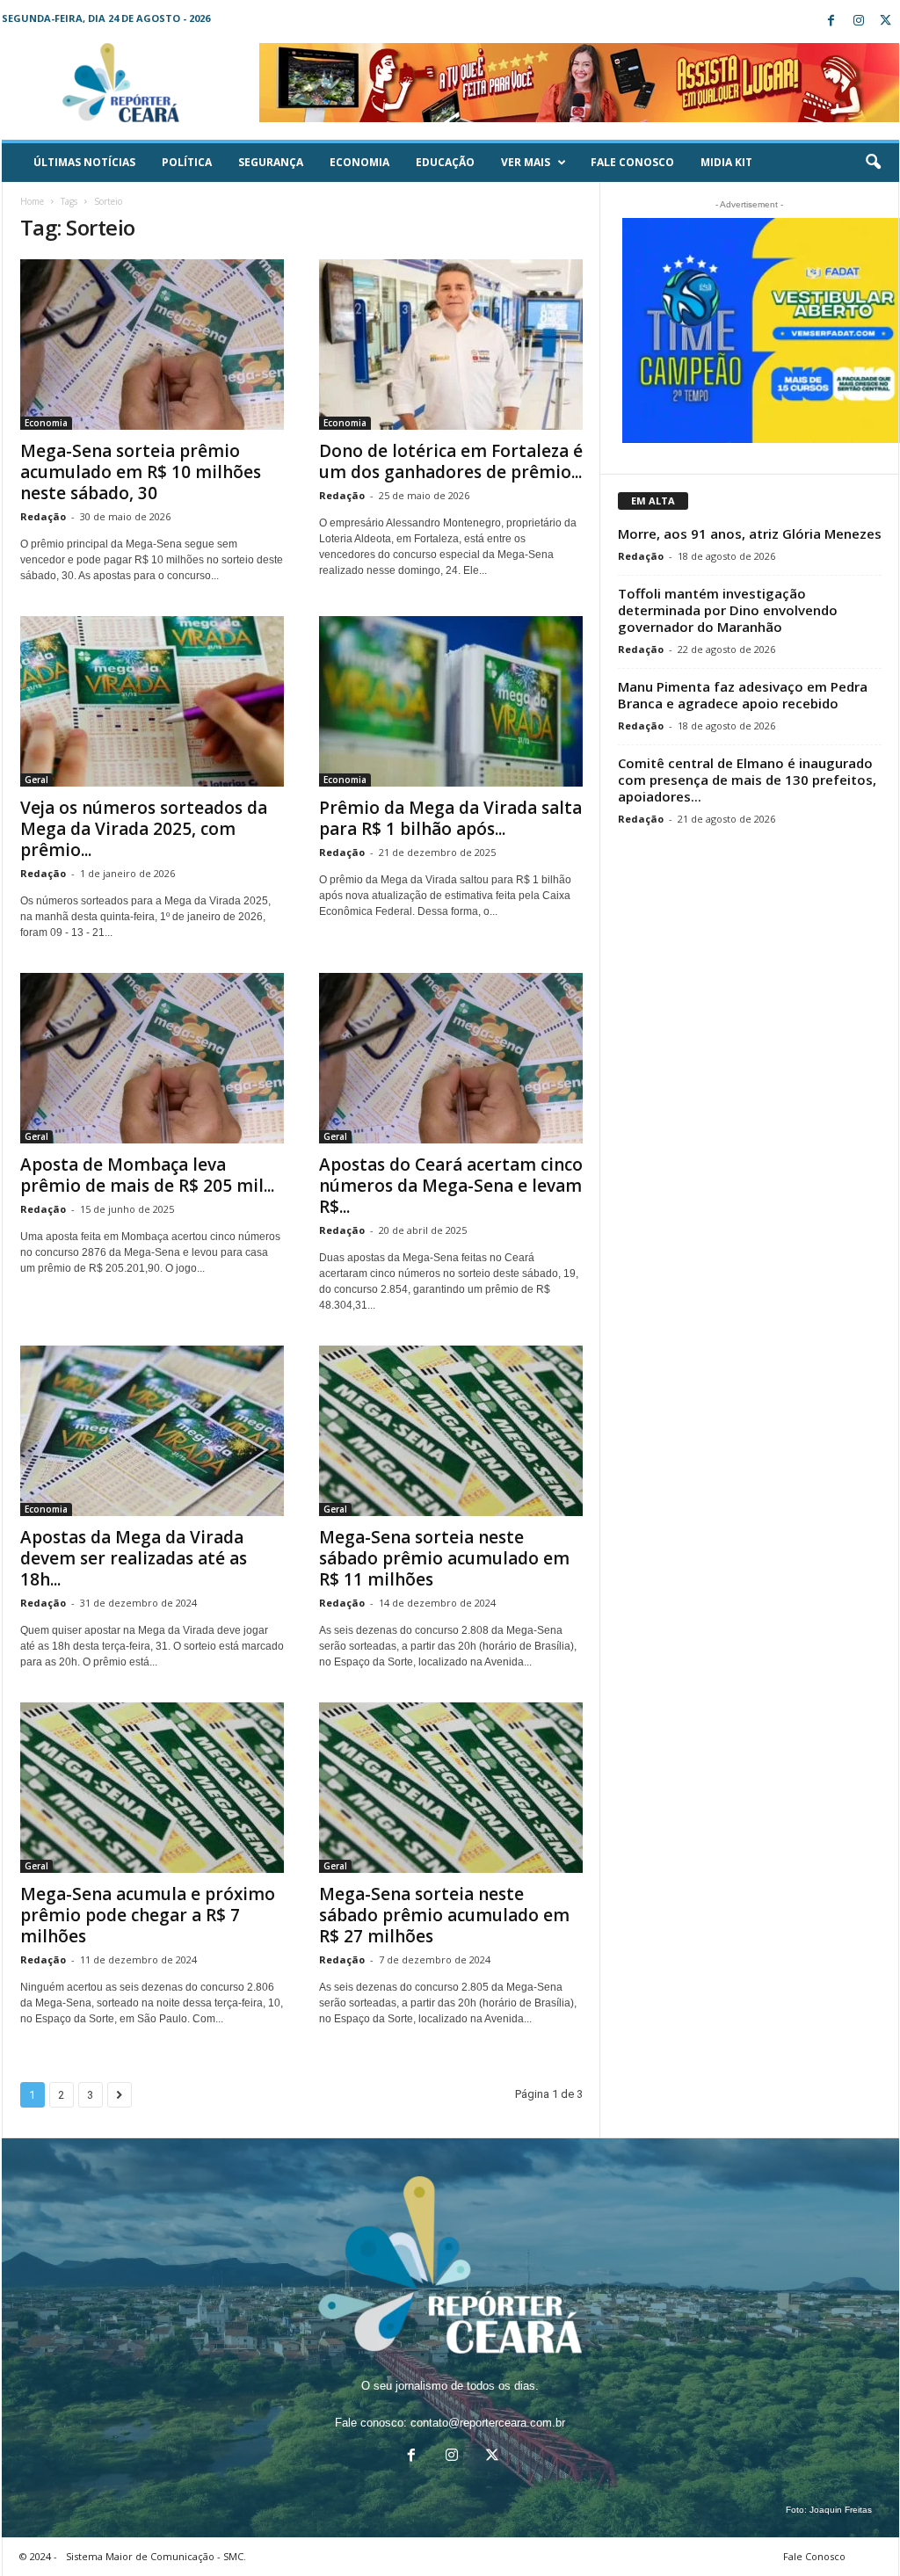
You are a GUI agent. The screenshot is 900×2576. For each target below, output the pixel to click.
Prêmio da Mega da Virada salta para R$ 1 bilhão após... (450, 818)
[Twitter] (886, 22)
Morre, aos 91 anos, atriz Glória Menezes (750, 533)
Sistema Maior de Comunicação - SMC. (156, 2556)
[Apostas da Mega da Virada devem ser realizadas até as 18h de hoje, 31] (152, 1431)
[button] (873, 163)
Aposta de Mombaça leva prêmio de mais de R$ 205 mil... (147, 1175)
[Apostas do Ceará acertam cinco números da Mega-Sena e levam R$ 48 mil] (451, 1058)
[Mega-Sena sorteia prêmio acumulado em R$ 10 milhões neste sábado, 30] (152, 345)
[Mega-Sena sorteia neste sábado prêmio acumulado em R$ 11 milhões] (451, 1431)
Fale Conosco (632, 162)
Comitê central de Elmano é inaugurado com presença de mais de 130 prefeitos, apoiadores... (747, 780)
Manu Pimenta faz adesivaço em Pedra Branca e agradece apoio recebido (743, 695)
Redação (43, 516)
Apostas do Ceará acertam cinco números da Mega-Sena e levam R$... (451, 1186)
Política (187, 162)
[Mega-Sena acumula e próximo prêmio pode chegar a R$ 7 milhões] (152, 1788)
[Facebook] (831, 22)
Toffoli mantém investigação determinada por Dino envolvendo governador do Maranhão (728, 610)
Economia (359, 162)
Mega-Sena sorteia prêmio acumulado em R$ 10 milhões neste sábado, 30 (141, 472)
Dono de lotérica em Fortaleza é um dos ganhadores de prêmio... (451, 461)
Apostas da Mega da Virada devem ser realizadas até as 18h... (134, 1558)
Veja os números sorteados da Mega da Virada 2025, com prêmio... (144, 829)
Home (32, 201)
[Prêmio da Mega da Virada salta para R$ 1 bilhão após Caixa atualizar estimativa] (451, 701)
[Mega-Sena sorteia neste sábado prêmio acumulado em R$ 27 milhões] (451, 1788)
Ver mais (526, 162)
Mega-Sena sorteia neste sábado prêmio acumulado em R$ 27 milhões (444, 1915)
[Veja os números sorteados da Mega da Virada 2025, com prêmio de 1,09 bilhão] (152, 701)
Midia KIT (726, 162)
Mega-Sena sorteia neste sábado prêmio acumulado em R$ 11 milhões (444, 1558)
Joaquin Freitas (841, 2510)
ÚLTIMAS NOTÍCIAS (84, 162)
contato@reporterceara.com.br (488, 2423)
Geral (36, 780)
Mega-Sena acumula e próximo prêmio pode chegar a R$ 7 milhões (148, 1915)
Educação (445, 162)
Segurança (271, 162)
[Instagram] (859, 22)
